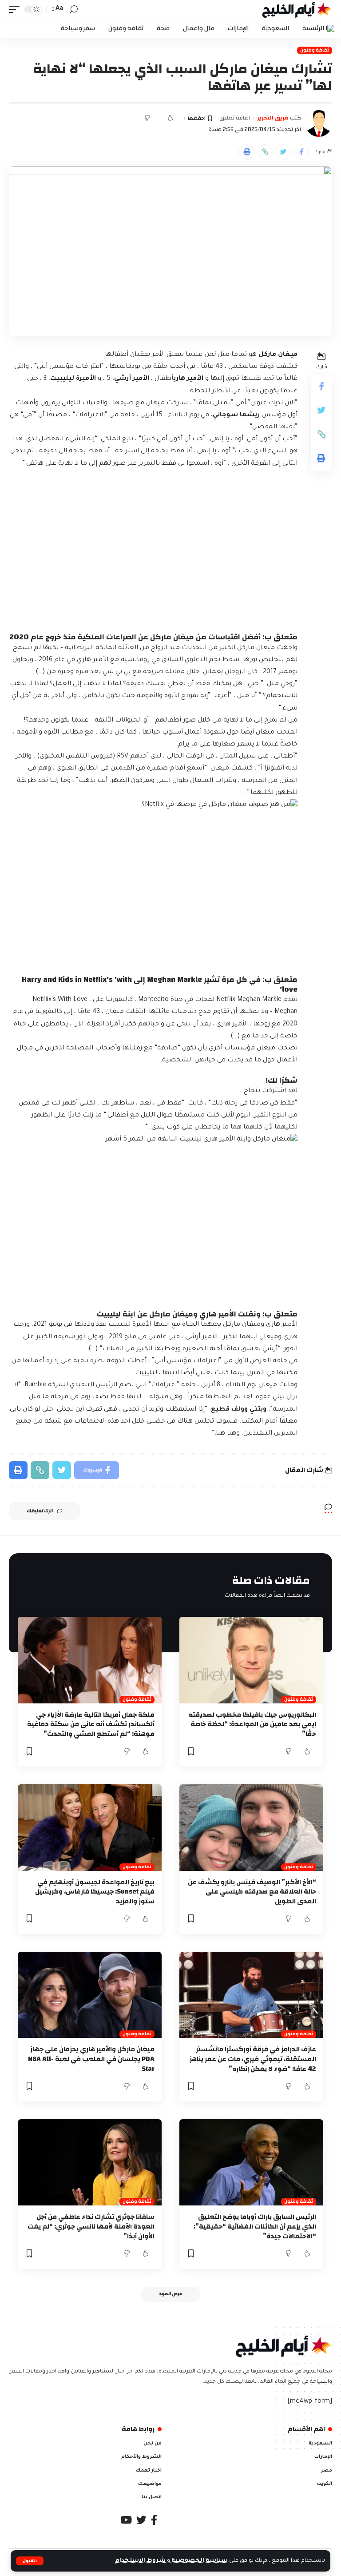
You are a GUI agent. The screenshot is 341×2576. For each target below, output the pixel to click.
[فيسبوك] (154, 2520)
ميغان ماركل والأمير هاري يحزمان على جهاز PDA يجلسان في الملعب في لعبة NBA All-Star (91, 2059)
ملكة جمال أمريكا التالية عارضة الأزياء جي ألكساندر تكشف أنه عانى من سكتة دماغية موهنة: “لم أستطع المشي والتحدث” (91, 1725)
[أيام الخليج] (297, 9)
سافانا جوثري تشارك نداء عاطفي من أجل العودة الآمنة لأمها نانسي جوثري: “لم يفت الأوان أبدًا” (91, 2227)
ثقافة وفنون (315, 50)
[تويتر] (141, 2520)
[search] (74, 10)
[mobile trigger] (16, 9)
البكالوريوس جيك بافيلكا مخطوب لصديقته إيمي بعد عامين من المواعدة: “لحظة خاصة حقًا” (252, 1725)
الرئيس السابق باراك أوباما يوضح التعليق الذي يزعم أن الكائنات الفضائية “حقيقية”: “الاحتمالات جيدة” (255, 2227)
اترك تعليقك (40, 1511)
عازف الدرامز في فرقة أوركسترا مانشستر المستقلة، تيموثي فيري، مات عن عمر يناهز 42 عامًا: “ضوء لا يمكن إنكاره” (253, 2059)
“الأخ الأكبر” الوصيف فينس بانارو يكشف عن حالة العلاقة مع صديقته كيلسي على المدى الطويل (252, 1892)
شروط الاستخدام (140, 2561)
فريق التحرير (273, 118)
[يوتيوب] (126, 2520)
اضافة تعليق (235, 118)
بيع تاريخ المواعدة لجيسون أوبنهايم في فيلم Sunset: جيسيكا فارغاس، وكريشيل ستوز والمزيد (95, 1892)
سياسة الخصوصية (199, 2561)
